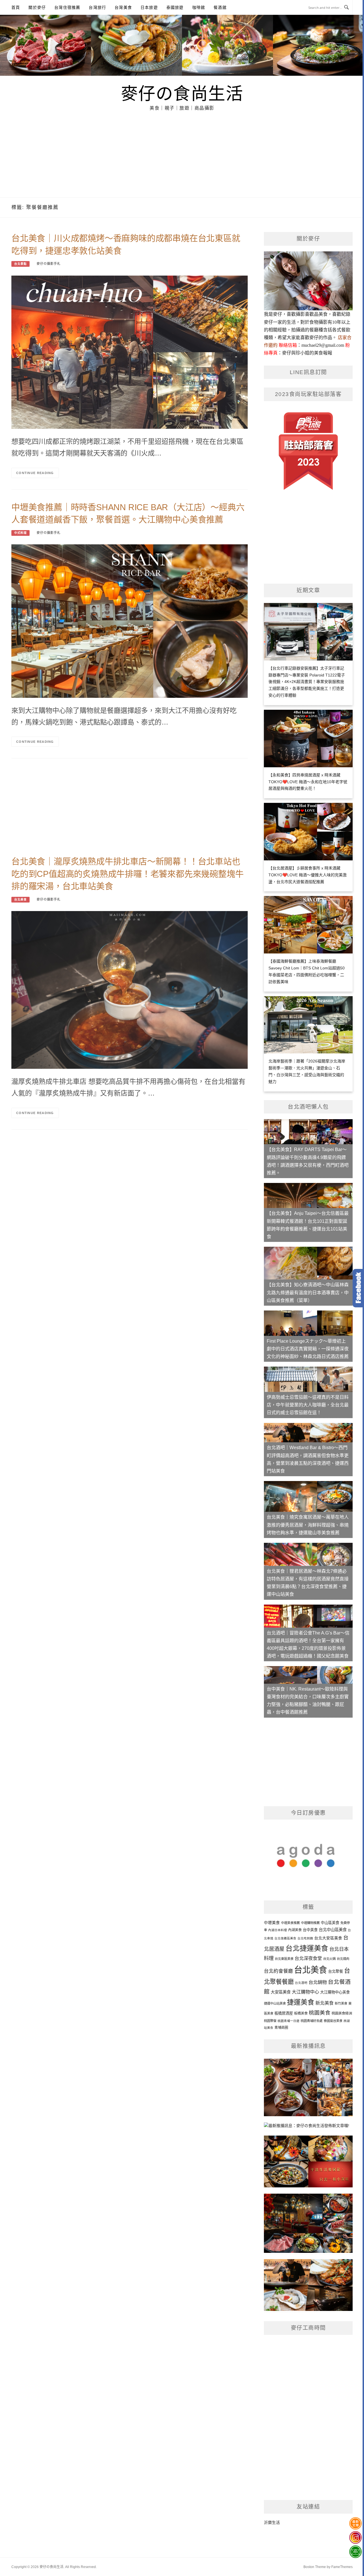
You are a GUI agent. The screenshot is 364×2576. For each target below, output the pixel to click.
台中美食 (310, 1930)
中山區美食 (330, 1923)
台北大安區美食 (328, 1938)
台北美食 (20, 900)
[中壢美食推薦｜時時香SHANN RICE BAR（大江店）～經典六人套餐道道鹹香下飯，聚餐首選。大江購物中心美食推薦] (130, 621)
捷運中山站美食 (275, 2003)
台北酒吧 (301, 1983)
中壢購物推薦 (310, 1923)
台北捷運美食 (307, 1948)
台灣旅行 (97, 7)
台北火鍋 (329, 1959)
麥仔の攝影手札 (49, 264)
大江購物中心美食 (335, 1992)
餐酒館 (220, 7)
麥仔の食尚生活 (182, 93)
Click (358, 1288)
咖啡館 (199, 7)
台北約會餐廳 (278, 1971)
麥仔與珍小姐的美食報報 (307, 353)
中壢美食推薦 (290, 1923)
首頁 (16, 7)
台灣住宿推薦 (67, 7)
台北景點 (20, 264)
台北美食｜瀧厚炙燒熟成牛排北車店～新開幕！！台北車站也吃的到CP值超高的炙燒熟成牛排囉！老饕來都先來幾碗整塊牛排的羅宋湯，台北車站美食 (127, 874)
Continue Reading (35, 473)
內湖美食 (295, 1930)
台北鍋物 (318, 1982)
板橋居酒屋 (284, 2013)
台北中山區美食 (333, 1930)
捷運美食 (301, 2002)
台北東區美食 (284, 1959)
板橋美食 (301, 2013)
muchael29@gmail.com (323, 345)
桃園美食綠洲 (342, 2013)
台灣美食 (123, 7)
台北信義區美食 (285, 1938)
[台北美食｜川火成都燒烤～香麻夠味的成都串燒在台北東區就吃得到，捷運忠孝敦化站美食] (130, 352)
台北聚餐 (336, 1971)
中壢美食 (272, 1923)
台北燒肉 (343, 1959)
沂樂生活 (272, 2522)
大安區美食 (281, 1992)
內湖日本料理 (278, 1930)
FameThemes (342, 2567)
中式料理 (20, 533)
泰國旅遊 (175, 7)
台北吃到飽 (305, 1938)
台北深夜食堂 (308, 1958)
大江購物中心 (305, 1992)
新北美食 (324, 2003)
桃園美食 (320, 2013)
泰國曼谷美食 (333, 2021)
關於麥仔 (37, 7)
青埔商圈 (281, 2028)
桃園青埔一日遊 (288, 2021)
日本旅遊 (149, 7)
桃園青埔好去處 (312, 2021)
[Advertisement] (182, 155)
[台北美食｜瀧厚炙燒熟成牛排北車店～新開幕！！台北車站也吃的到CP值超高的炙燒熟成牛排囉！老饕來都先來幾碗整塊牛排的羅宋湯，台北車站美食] (130, 990)
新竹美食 (341, 2003)
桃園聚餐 (270, 2021)
